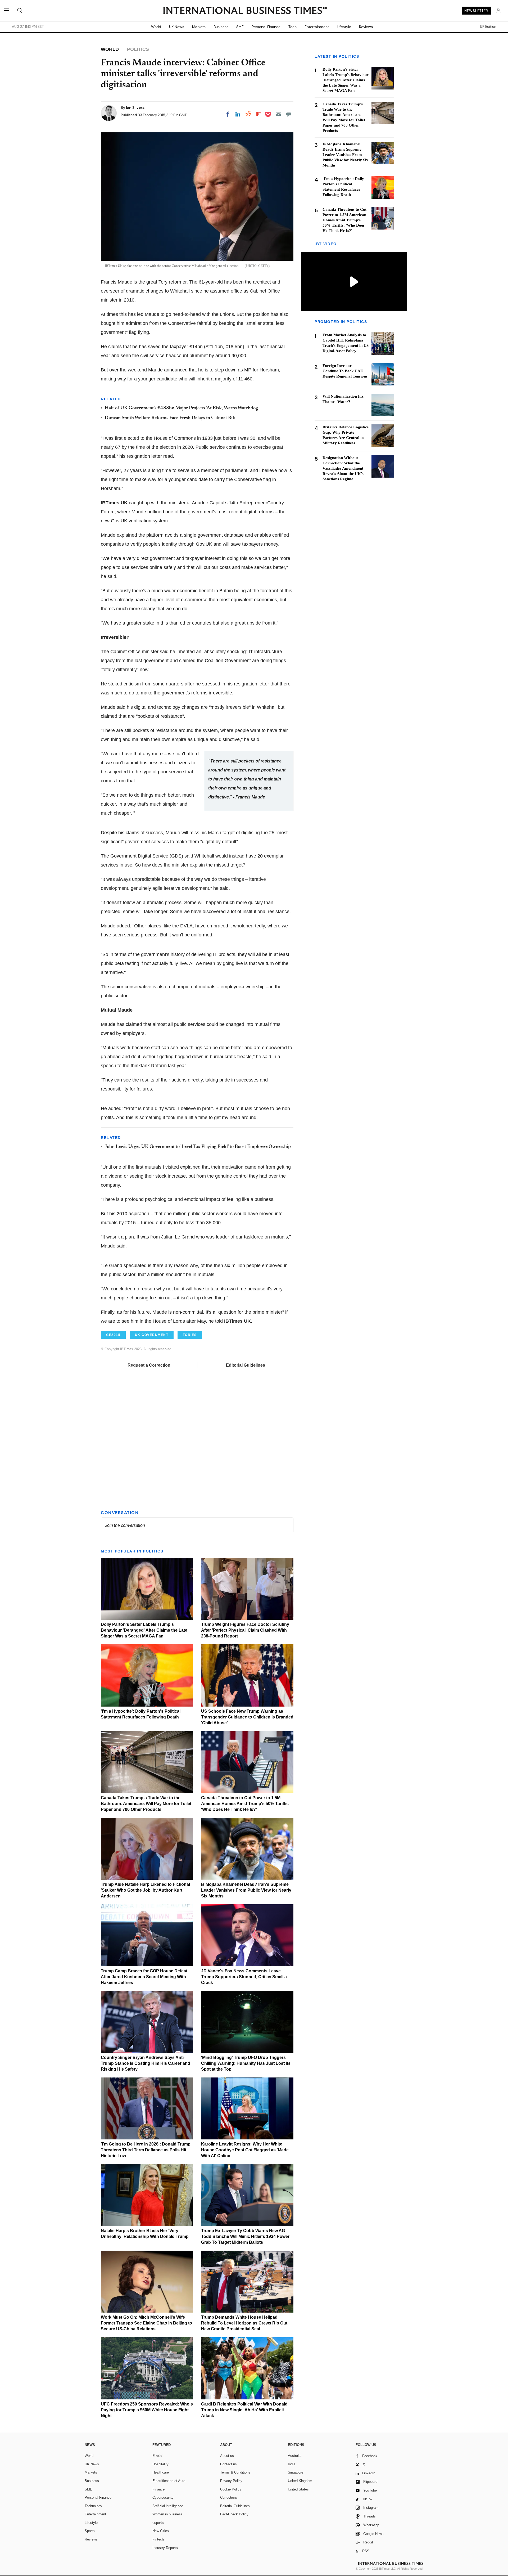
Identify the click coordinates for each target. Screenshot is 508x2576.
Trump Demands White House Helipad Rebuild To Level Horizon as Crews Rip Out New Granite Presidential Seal (244, 2323)
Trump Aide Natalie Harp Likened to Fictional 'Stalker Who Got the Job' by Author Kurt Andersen (145, 1890)
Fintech (158, 2539)
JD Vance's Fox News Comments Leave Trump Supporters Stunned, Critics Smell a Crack (244, 1977)
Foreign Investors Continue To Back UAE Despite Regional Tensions (345, 371)
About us (227, 2456)
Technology (93, 2506)
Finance (158, 2489)
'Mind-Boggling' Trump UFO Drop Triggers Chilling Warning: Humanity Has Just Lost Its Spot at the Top (246, 2063)
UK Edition (488, 27)
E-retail (158, 2456)
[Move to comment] (289, 114)
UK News (177, 27)
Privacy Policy (231, 2481)
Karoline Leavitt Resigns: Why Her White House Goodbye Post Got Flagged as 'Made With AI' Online (245, 2150)
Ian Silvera (135, 107)
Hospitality (160, 2464)
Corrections (229, 2498)
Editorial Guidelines (246, 1365)
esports (158, 2523)
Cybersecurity (163, 2498)
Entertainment (317, 27)
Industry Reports (165, 2548)
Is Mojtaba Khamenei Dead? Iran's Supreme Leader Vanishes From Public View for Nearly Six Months (246, 1890)
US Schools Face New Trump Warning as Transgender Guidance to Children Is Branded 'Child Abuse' (247, 1717)
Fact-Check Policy (234, 2514)
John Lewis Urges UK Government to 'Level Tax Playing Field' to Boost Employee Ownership (198, 1147)
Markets (199, 27)
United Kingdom (300, 2481)
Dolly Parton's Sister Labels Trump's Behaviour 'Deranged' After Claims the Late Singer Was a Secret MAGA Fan (144, 1630)
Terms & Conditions (235, 2472)
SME (240, 27)
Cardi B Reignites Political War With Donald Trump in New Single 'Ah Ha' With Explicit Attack (244, 2410)
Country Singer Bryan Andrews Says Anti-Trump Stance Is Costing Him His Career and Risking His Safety (146, 2063)
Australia (295, 2456)
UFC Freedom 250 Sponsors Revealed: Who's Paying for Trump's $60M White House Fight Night (147, 2410)
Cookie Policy (231, 2489)
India (292, 2464)
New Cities (161, 2531)
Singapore (296, 2472)
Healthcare (161, 2472)
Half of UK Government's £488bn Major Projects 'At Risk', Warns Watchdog (181, 408)
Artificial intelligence (168, 2506)
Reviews (366, 27)
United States (298, 2489)
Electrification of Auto (169, 2481)
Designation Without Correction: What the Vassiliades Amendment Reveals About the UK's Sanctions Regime (343, 468)
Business (221, 27)
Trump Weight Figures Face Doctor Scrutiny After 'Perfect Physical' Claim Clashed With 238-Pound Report (245, 1630)
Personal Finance (266, 27)
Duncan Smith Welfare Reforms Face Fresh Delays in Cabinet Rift (170, 418)
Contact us (228, 2464)
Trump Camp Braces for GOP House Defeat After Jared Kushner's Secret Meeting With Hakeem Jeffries (144, 1977)
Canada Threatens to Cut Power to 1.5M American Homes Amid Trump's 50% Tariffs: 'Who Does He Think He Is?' (245, 1804)
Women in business (167, 2514)
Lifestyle (344, 27)
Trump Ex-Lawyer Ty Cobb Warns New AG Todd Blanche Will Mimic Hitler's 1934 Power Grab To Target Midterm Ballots (245, 2236)
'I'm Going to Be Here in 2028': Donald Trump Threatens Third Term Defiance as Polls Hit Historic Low (146, 2150)
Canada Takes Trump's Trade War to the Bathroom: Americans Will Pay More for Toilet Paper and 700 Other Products (146, 1804)
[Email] (278, 114)
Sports (90, 2531)
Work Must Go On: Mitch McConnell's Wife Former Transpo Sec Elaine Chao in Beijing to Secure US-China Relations (146, 2323)
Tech (292, 27)
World (156, 27)
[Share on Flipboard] (258, 114)
